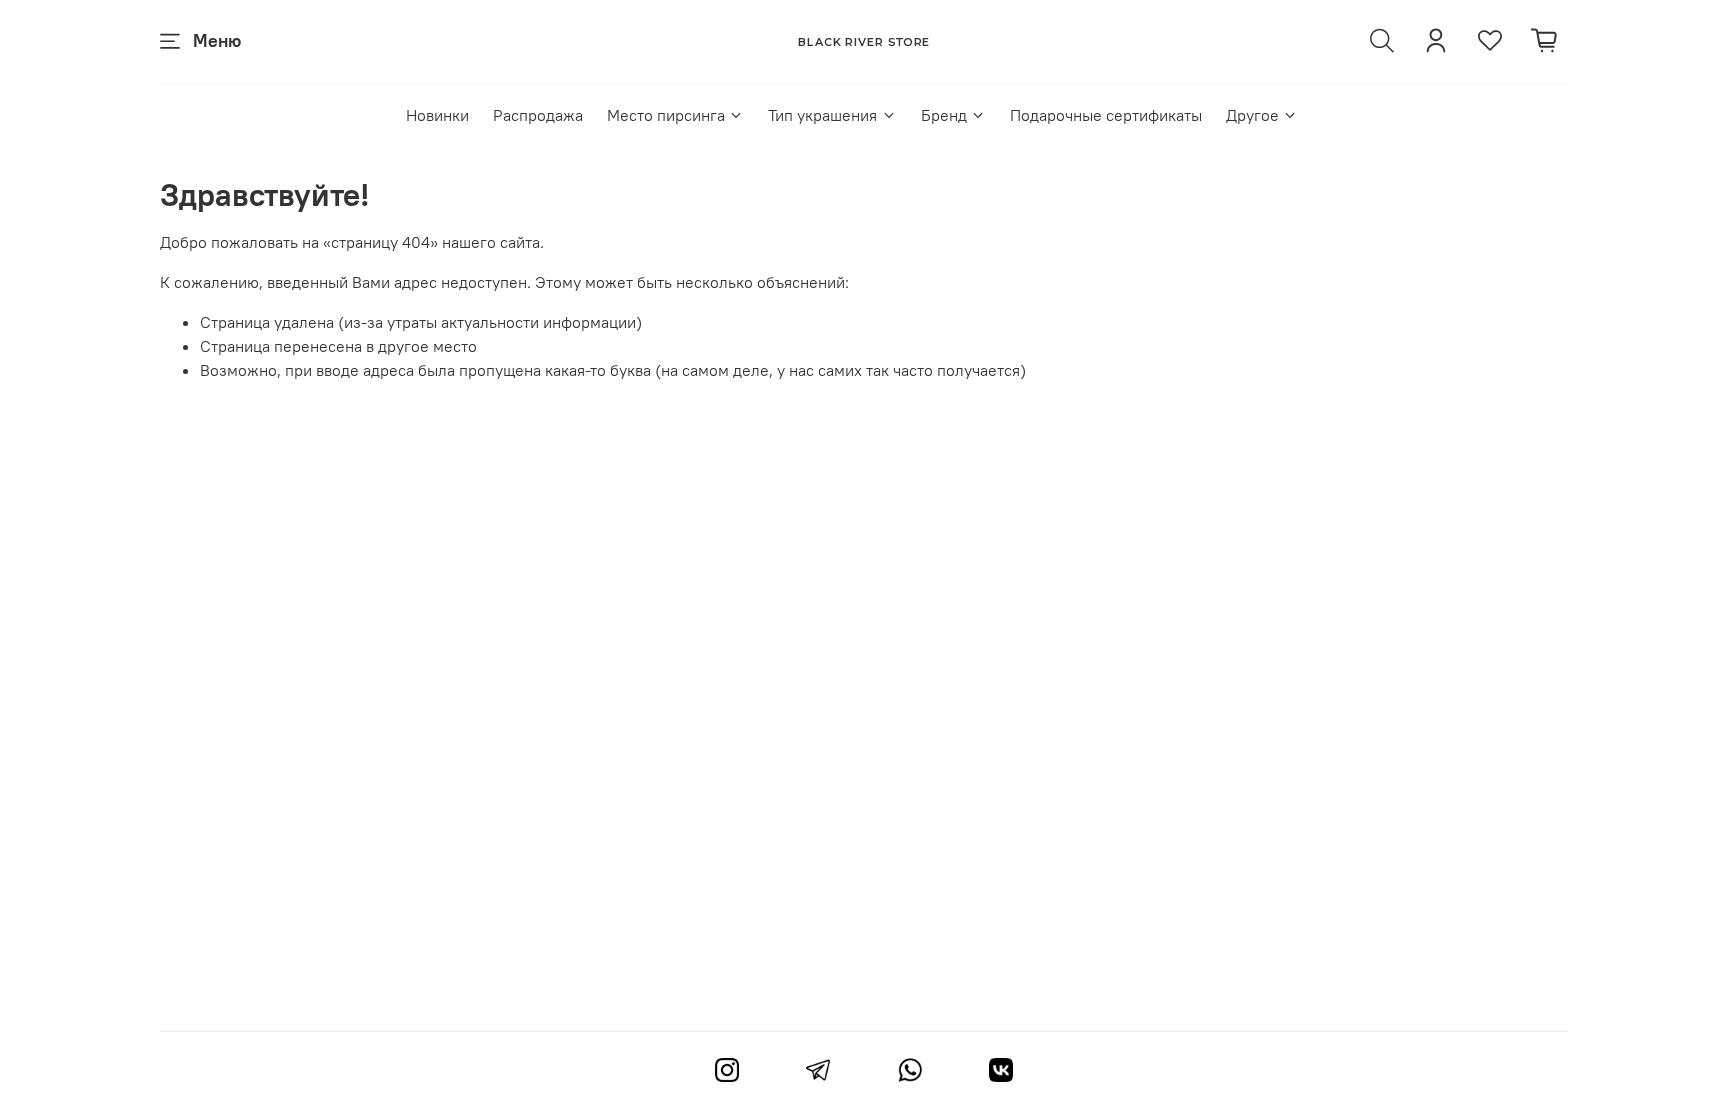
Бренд (944, 115)
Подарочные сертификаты (1106, 115)
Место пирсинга (666, 115)
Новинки (437, 115)
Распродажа (538, 115)
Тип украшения (822, 115)
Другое (1252, 115)
